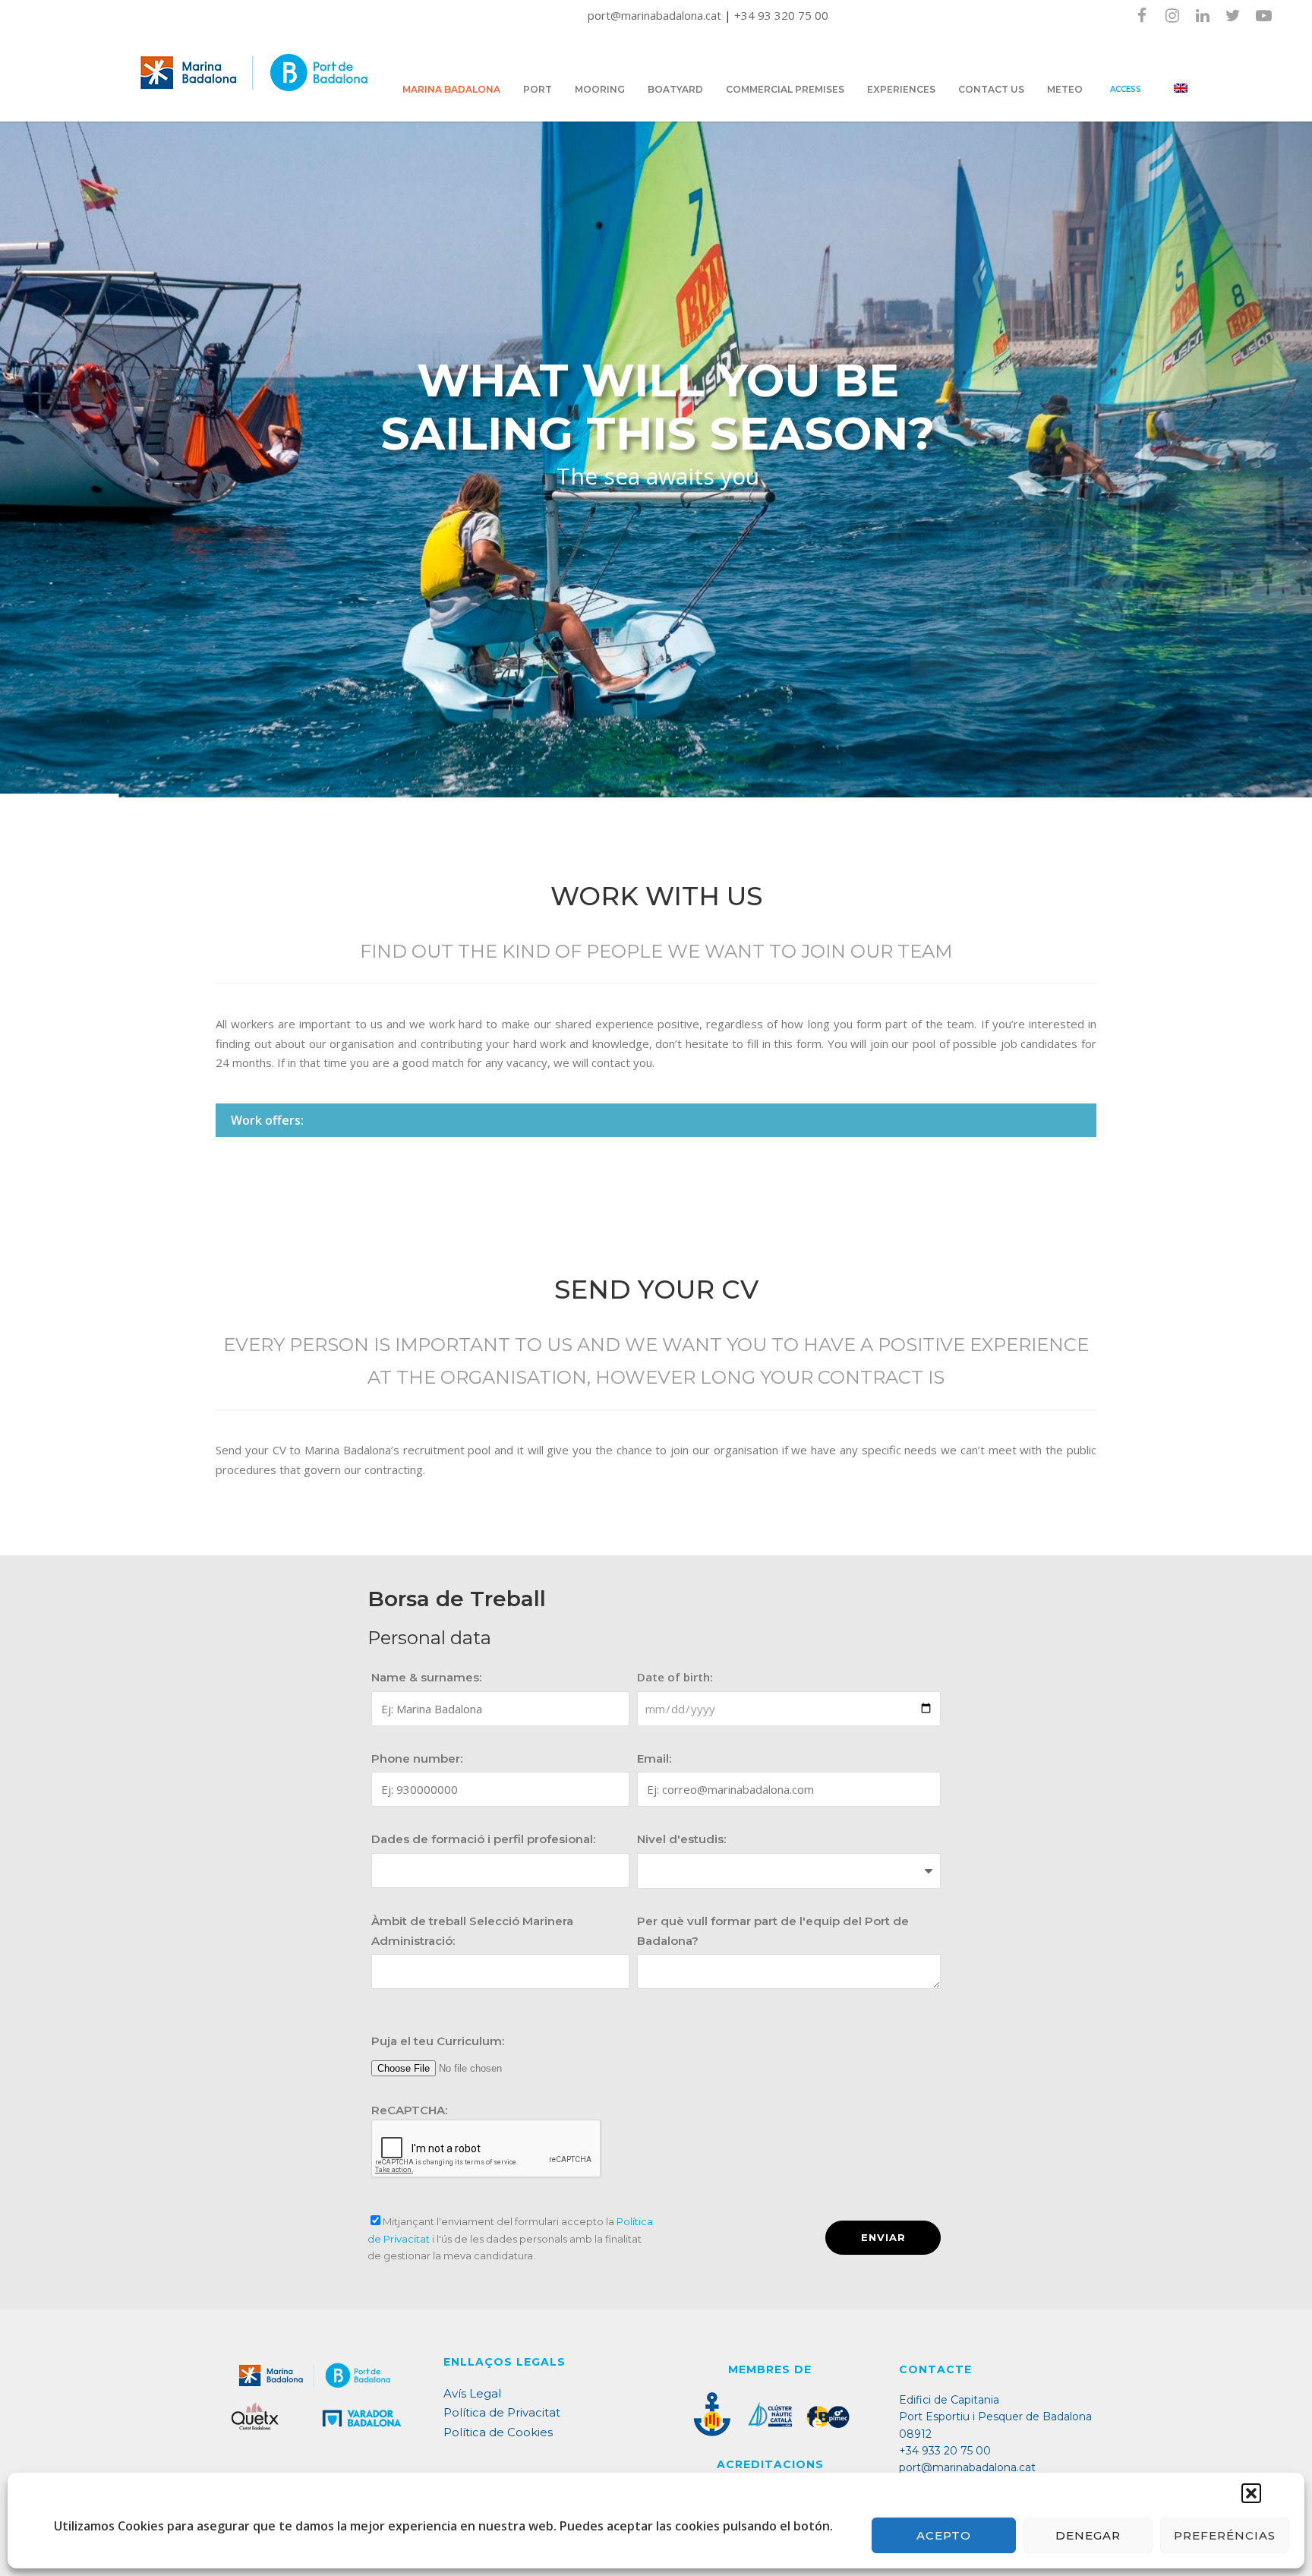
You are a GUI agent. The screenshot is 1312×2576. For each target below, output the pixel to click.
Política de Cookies (498, 2432)
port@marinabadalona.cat (656, 15)
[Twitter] (1233, 15)
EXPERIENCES (901, 89)
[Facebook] (1142, 15)
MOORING (600, 89)
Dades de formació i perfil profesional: (483, 1839)
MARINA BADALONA (451, 89)
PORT (538, 89)
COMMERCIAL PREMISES (785, 89)
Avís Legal (472, 2393)
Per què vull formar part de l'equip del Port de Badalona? (773, 1931)
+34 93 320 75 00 (781, 15)
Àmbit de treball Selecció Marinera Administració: (472, 1931)
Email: (654, 1758)
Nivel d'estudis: (681, 1839)
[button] (1251, 2493)
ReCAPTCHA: (409, 2110)
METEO (1065, 89)
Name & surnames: (426, 1677)
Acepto (944, 2535)
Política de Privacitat (502, 2412)
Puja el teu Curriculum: (438, 2041)
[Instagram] (1172, 15)
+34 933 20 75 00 (945, 2451)
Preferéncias (1225, 2535)
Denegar (1088, 2535)
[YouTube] (1263, 15)
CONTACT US (991, 89)
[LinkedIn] (1203, 15)
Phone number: (417, 1758)
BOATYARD (675, 89)
